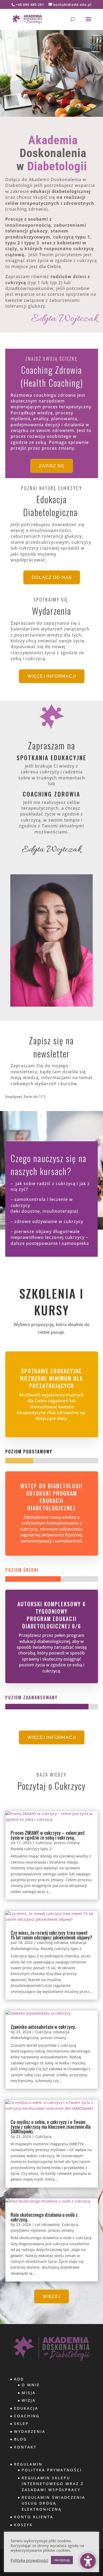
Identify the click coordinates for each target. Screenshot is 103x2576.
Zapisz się (52, 466)
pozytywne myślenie (28, 2230)
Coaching (27, 2416)
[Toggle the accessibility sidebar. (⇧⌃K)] (88, 2561)
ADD (19, 2379)
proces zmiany (67, 1843)
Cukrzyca (44, 1843)
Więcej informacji (52, 676)
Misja (29, 2393)
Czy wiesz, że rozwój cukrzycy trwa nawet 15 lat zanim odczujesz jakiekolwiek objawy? (51, 1935)
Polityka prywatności (29, 2560)
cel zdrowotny (47, 2225)
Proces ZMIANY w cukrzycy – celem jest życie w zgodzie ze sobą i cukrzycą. (48, 1835)
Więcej (51, 2296)
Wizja (29, 2400)
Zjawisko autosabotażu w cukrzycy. (43, 2027)
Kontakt (25, 2447)
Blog (20, 2439)
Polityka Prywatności (52, 2470)
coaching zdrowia (52, 1942)
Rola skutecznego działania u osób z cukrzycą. (44, 2217)
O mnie (31, 2385)
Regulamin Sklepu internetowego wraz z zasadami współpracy (53, 2484)
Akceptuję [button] (62, 2560)
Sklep (21, 2424)
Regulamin (28, 2464)
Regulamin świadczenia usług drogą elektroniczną (53, 2503)
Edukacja (26, 2408)
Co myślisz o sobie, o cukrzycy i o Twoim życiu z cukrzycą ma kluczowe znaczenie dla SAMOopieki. (51, 2127)
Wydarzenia (30, 2431)
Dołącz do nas (52, 577)
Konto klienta (34, 2517)
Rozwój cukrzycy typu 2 (31, 1849)
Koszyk (23, 2525)
